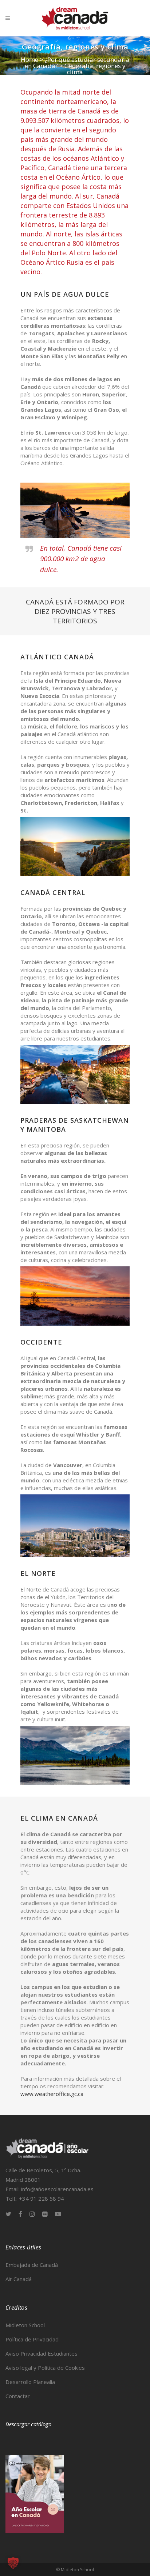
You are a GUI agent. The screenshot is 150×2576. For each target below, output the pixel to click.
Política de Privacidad (32, 2339)
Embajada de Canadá (32, 2265)
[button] (13, 2563)
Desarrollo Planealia (30, 2382)
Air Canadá (19, 2279)
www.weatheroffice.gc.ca (52, 2094)
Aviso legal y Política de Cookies (45, 2368)
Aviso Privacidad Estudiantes (42, 2353)
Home (29, 59)
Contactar (18, 2396)
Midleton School (25, 2325)
